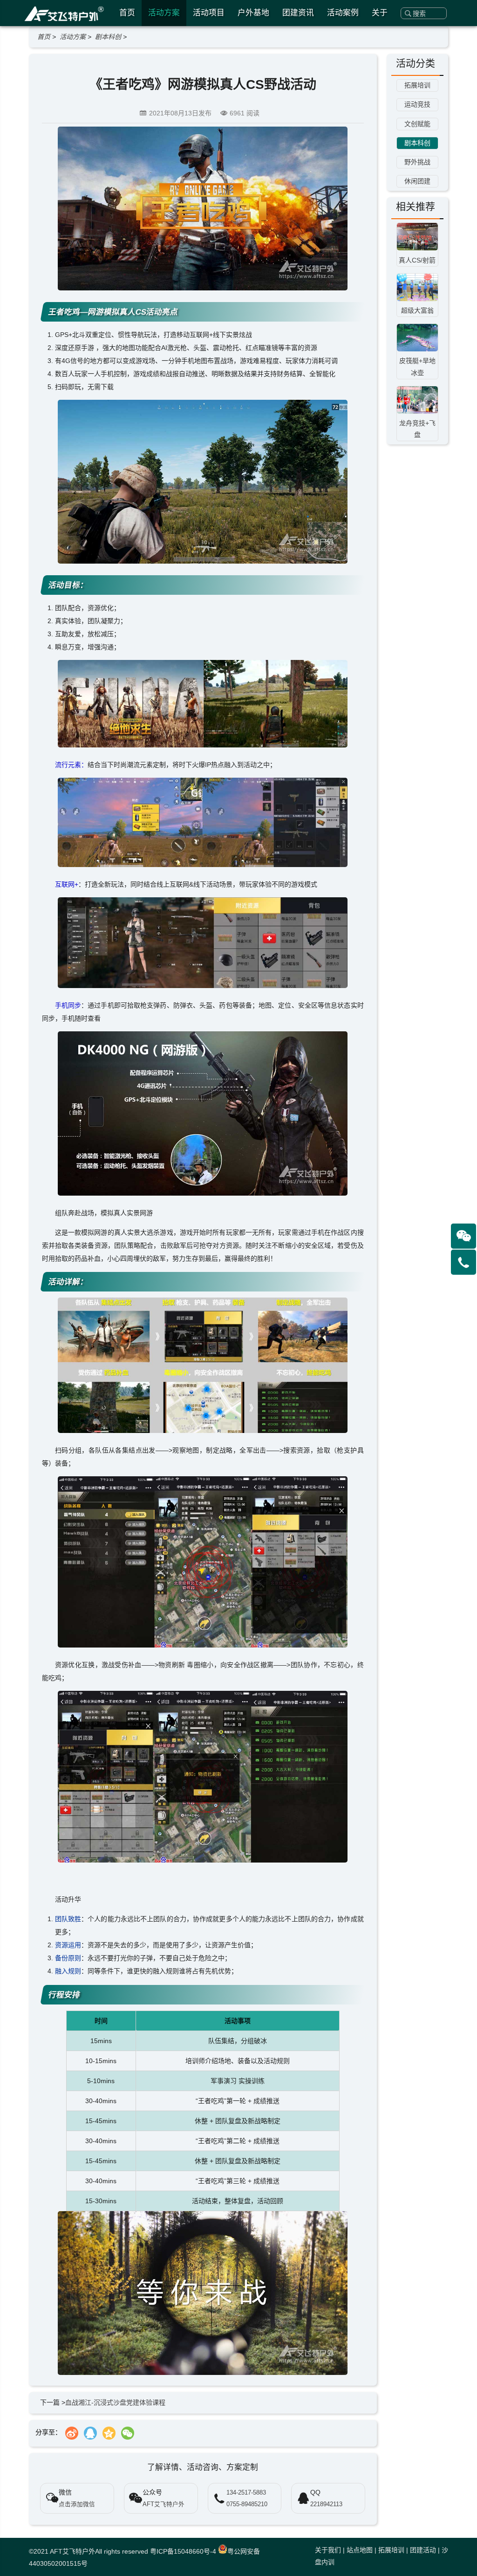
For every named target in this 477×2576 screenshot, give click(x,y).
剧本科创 (108, 37)
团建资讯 (298, 13)
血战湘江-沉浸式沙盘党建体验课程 (115, 2402)
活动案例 (343, 13)
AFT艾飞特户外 (72, 2551)
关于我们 (328, 2550)
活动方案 (164, 13)
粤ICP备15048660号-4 (183, 2551)
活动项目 (209, 13)
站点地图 (360, 2550)
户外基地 (253, 13)
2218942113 (326, 2504)
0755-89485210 (247, 2504)
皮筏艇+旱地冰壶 (417, 367)
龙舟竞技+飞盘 (417, 429)
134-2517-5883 (246, 2493)
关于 (380, 13)
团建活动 (423, 2550)
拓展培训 (391, 2550)
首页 (127, 13)
